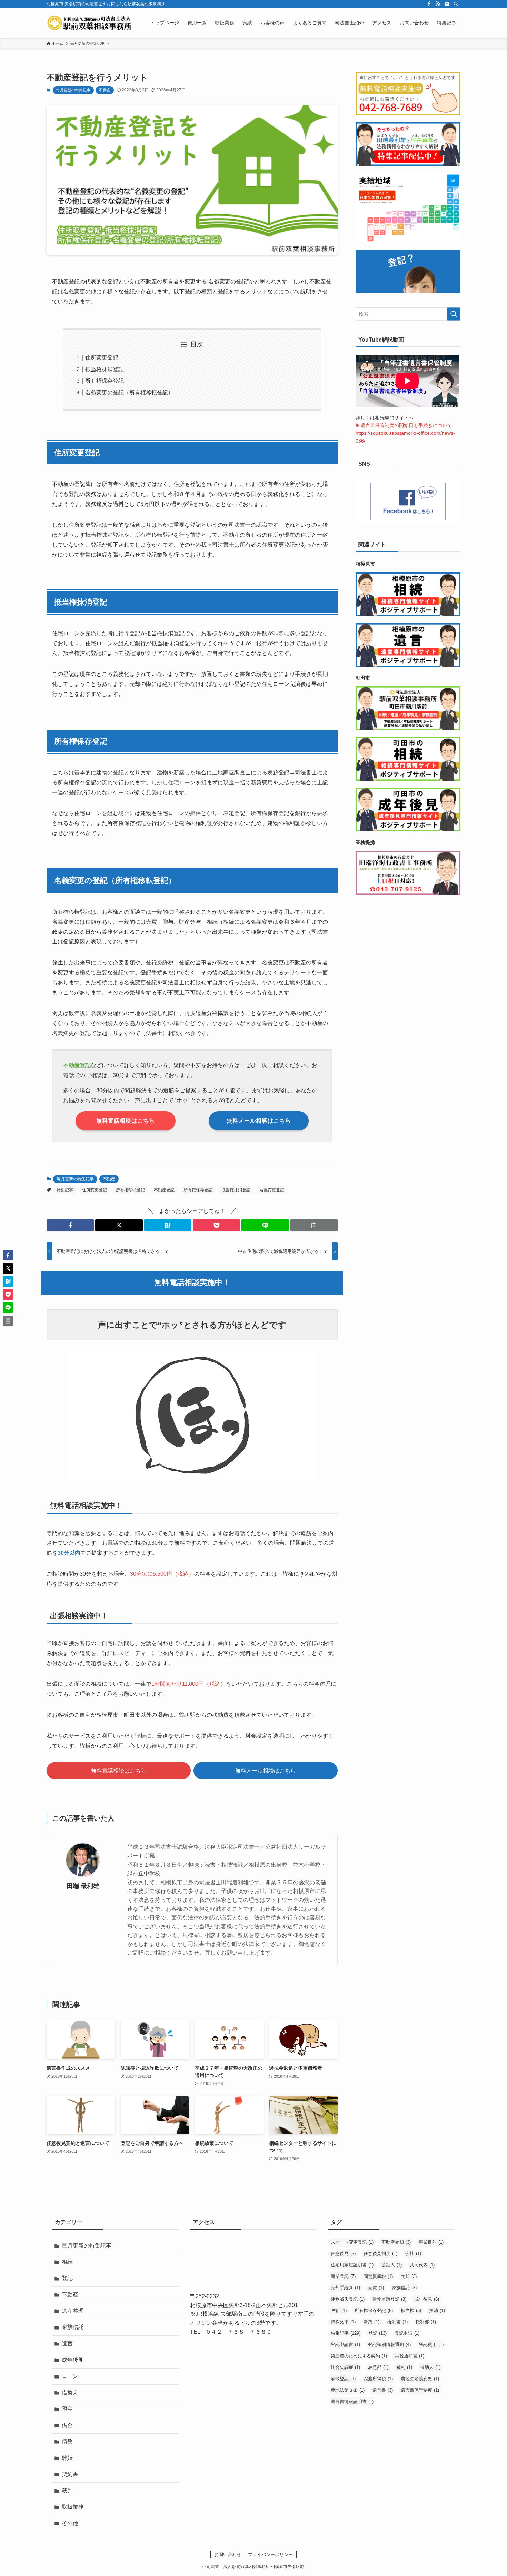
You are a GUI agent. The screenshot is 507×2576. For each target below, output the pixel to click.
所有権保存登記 (105, 381)
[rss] (438, 4)
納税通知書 (410, 2356)
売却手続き (345, 2288)
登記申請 (407, 2333)
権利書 (397, 2322)
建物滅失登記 (348, 2299)
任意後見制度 (380, 2254)
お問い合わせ (228, 2554)
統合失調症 (345, 2367)
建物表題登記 (389, 2299)
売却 (409, 2276)
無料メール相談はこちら (266, 1771)
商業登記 (343, 2276)
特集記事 (65, 1190)
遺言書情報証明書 (352, 2401)
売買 (376, 2288)
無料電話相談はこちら (119, 1771)
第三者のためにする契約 (359, 2356)
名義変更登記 (272, 1190)
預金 (67, 2409)
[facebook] (429, 4)
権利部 (426, 2322)
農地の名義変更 (420, 2379)
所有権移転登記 (130, 1190)
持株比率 (343, 2322)
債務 (67, 2441)
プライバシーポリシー (270, 2554)
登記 (67, 2278)
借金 (67, 2425)
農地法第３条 (348, 2390)
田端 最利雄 (83, 1886)
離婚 (67, 2458)
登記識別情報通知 (389, 2345)
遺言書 (383, 2390)
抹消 (437, 2310)
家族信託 (73, 2327)
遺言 (67, 2344)
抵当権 (411, 2310)
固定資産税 (378, 2276)
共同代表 (422, 2265)
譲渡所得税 (378, 2379)
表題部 (378, 2367)
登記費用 (431, 2345)
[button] (70, 1225)
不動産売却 (396, 2242)
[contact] (447, 4)
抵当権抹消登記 (105, 369)
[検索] (456, 4)
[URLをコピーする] (314, 1225)
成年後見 (73, 2360)
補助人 (430, 2367)
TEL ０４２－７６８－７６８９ (231, 2332)
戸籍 (339, 2310)
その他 (70, 2523)
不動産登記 (164, 1190)
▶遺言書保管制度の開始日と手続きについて (404, 425)
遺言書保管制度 (420, 2390)
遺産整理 (73, 2311)
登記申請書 (345, 2345)
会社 (413, 2254)
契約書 (70, 2474)
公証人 (392, 2265)
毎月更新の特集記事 (73, 90)
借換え (70, 2392)
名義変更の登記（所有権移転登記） (129, 392)
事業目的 (431, 2242)
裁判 (67, 2490)
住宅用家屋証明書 (352, 2265)
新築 (371, 2322)
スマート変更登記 (352, 2242)
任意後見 (343, 2254)
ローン (70, 2376)
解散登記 (343, 2379)
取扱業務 (73, 2507)
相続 (67, 2262)
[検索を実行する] (454, 314)
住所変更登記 (102, 358)
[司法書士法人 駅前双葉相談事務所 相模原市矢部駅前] (89, 23)
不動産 (105, 90)
